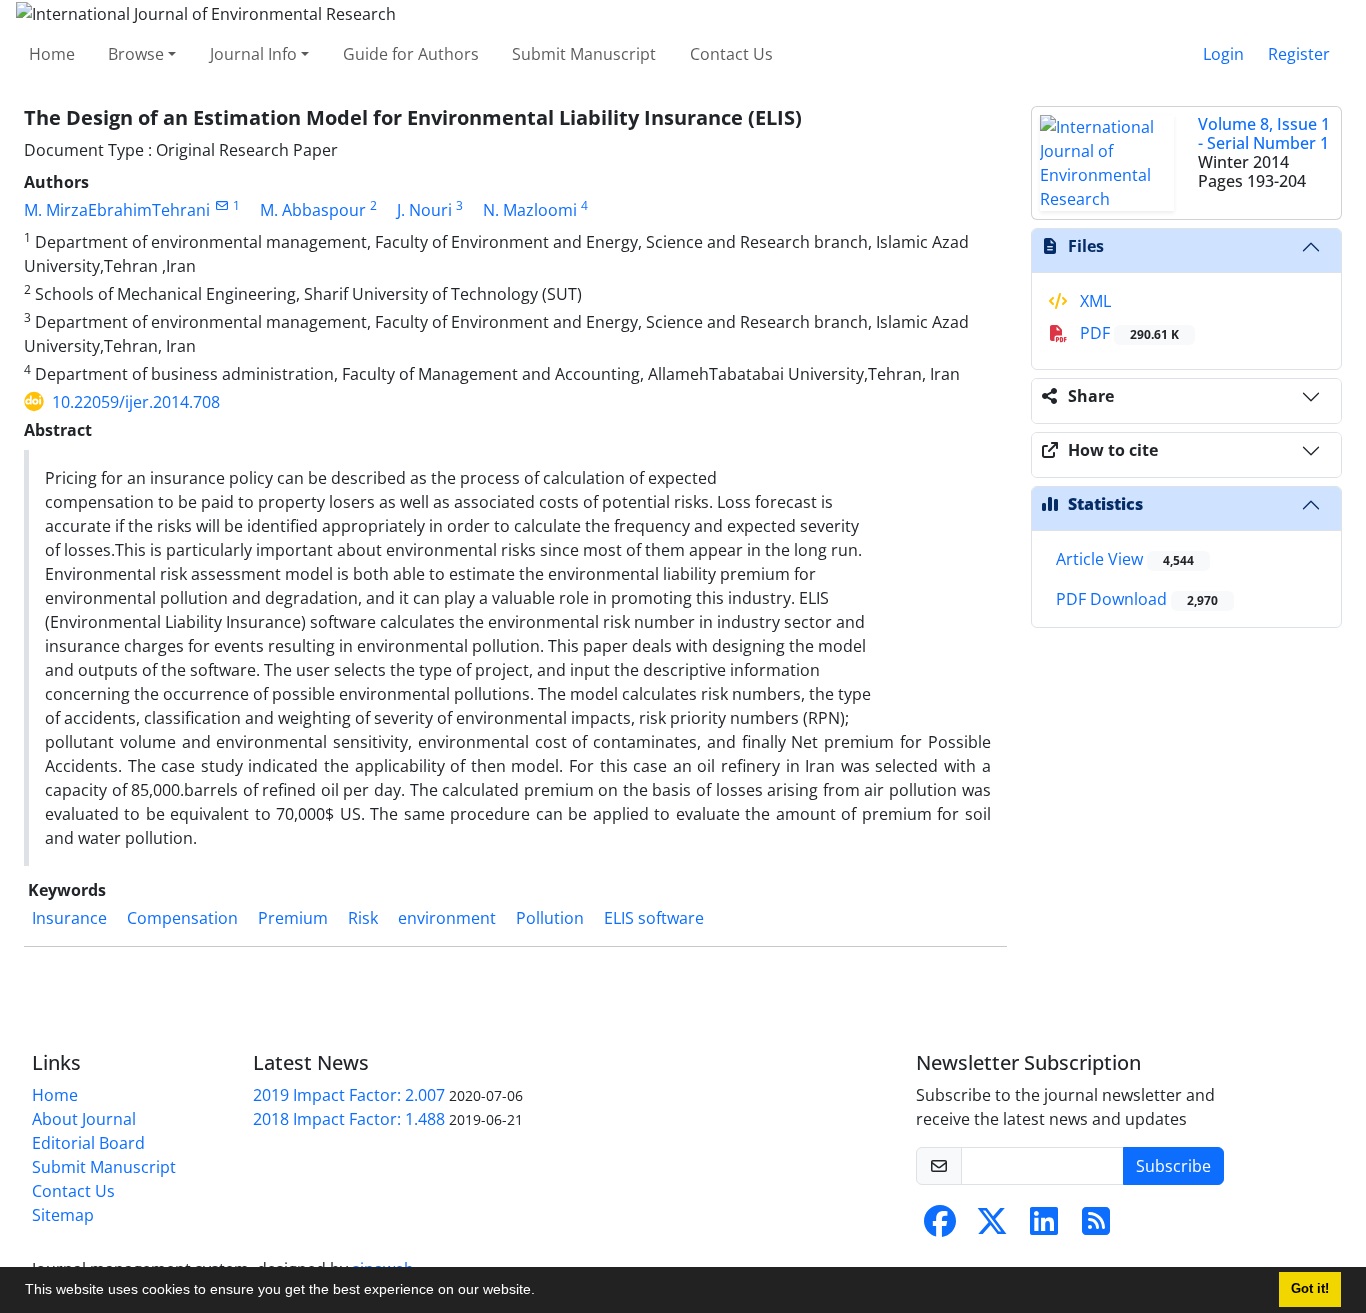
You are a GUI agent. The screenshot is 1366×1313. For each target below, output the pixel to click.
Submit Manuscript (584, 54)
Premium (293, 918)
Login (1223, 54)
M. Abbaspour (313, 210)
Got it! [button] (1310, 1289)
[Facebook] (940, 1227)
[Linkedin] (1044, 1227)
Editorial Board (88, 1143)
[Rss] (1096, 1227)
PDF (1127, 333)
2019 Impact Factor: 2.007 (349, 1095)
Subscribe (1173, 1166)
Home (52, 54)
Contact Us (731, 54)
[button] (542, 1292)
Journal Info (253, 54)
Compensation (182, 918)
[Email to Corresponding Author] (221, 205)
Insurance (69, 918)
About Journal (84, 1119)
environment (447, 918)
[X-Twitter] (992, 1227)
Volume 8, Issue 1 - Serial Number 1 (1264, 133)
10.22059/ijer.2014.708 (136, 402)
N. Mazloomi (530, 210)
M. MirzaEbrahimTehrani (117, 210)
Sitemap (63, 1215)
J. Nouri (424, 210)
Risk (363, 918)
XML (1093, 301)
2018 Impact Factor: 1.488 (349, 1119)
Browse (136, 54)
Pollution (550, 918)
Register (1299, 54)
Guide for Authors (411, 54)
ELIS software (654, 918)
